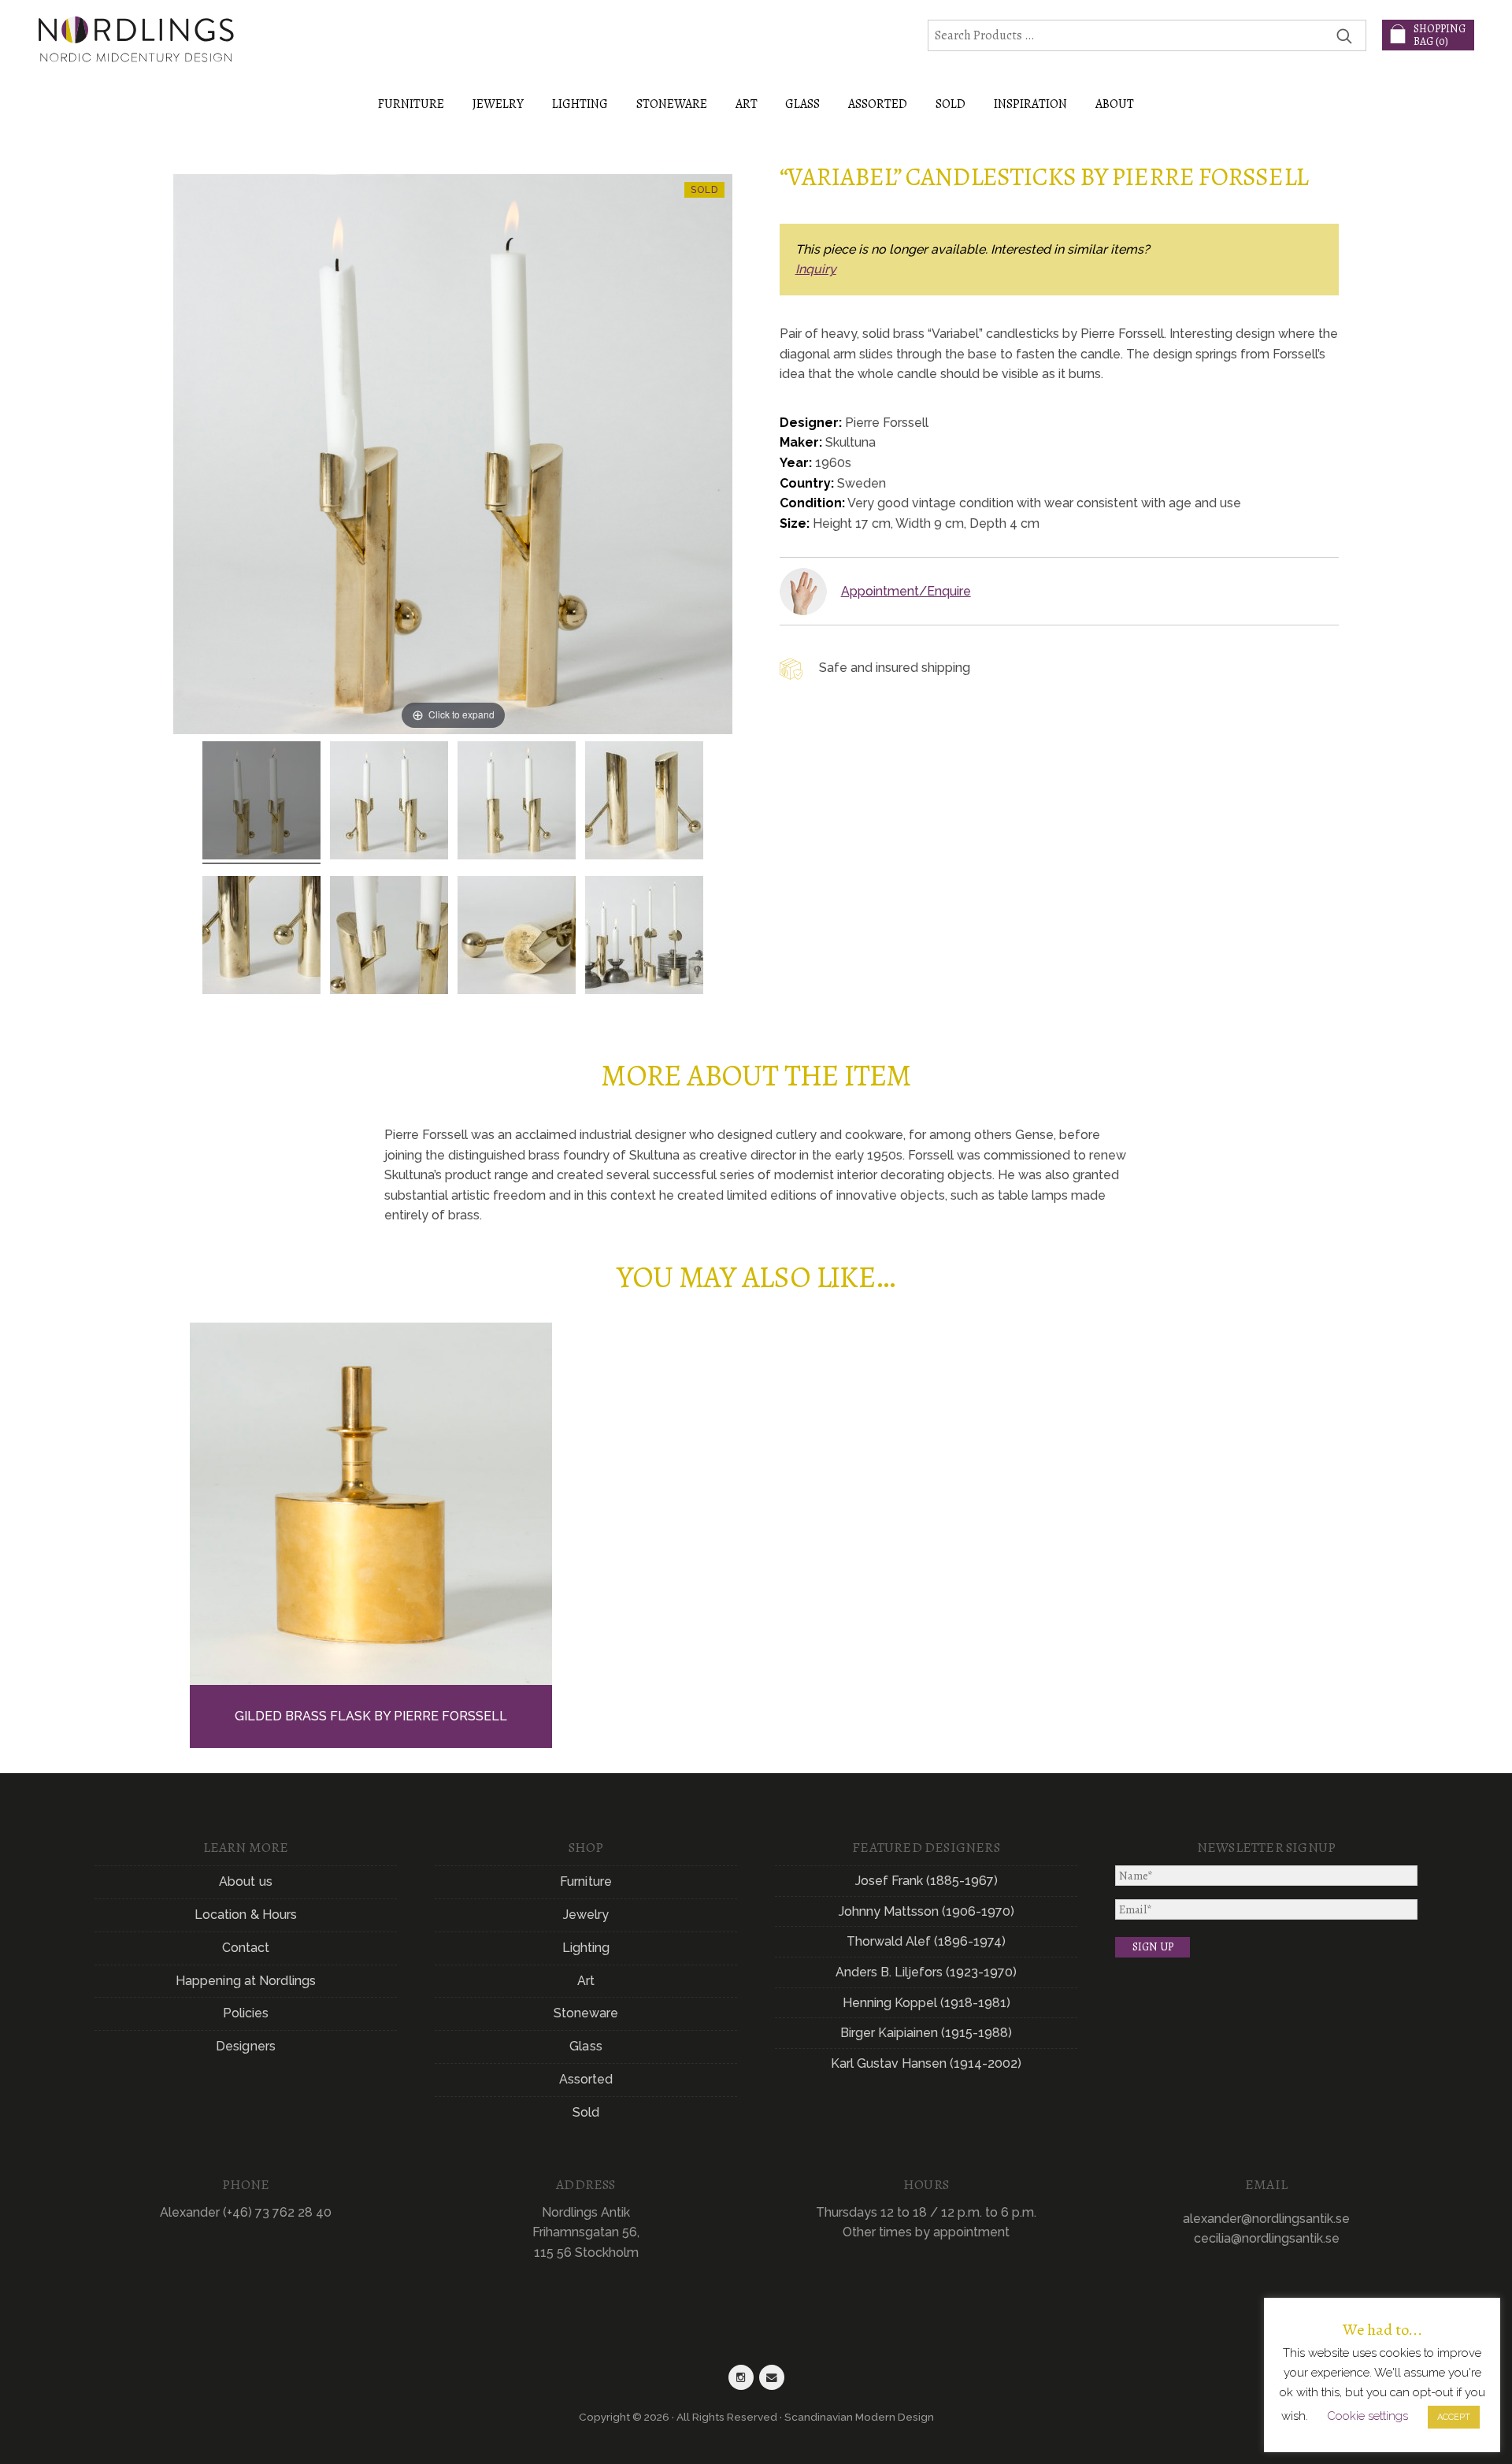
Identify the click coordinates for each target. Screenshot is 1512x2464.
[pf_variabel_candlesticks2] (389, 803)
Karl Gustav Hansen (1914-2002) (926, 2063)
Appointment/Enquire (906, 591)
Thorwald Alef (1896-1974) (926, 1941)
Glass (586, 2046)
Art (586, 1981)
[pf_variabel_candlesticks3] (517, 803)
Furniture (586, 1881)
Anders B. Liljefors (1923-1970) (926, 1972)
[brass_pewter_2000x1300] (644, 937)
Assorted (586, 2079)
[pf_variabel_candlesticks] (261, 803)
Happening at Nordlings (246, 1981)
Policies (246, 2013)
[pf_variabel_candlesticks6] (261, 937)
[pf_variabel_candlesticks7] (517, 937)
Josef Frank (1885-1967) (926, 1881)
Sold (951, 104)
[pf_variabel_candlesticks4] (644, 803)
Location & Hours (246, 1915)
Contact (246, 1948)
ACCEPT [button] (1454, 2417)
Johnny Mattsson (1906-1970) (926, 1911)
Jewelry (586, 1915)
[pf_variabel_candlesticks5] (389, 937)
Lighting (586, 1948)
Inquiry (816, 269)
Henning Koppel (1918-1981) (926, 2003)
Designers (246, 2046)
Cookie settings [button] (1367, 2416)
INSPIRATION (1030, 104)
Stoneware (586, 2013)
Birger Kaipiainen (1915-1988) (926, 2033)
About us (246, 1881)
